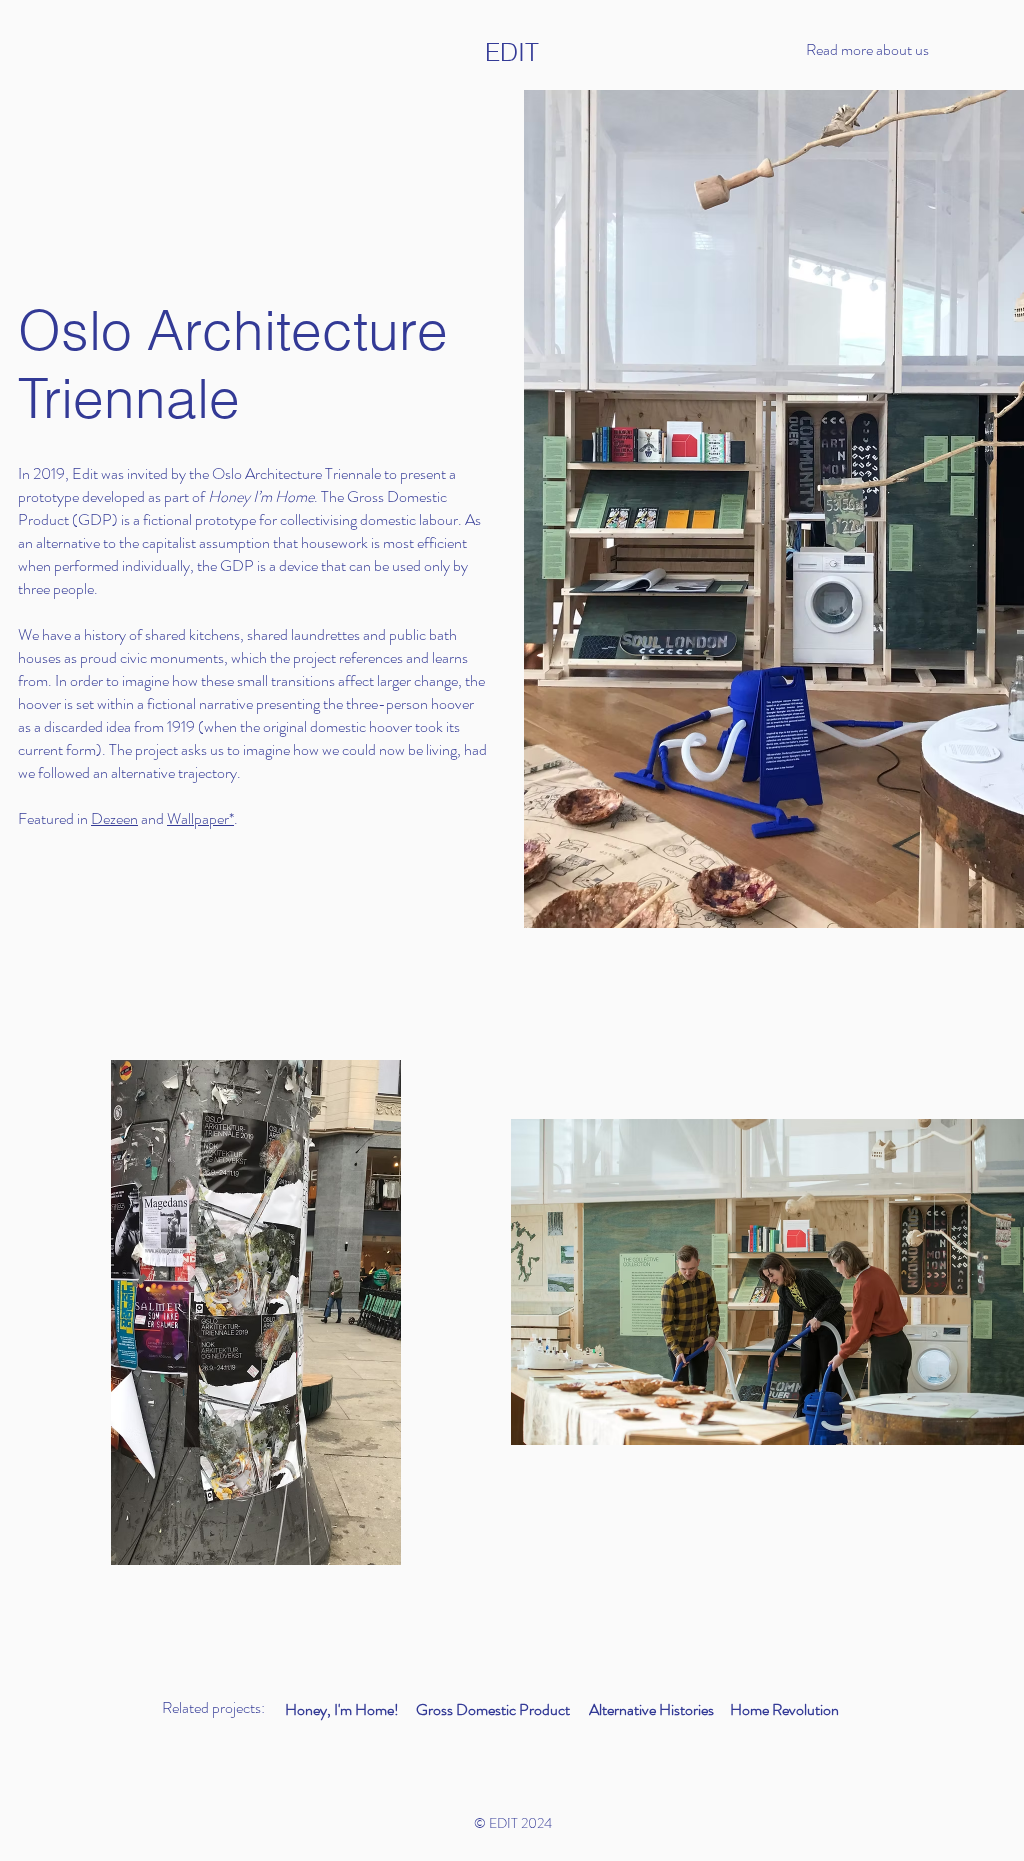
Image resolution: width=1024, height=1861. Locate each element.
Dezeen (114, 818)
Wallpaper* (200, 818)
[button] (890, 50)
